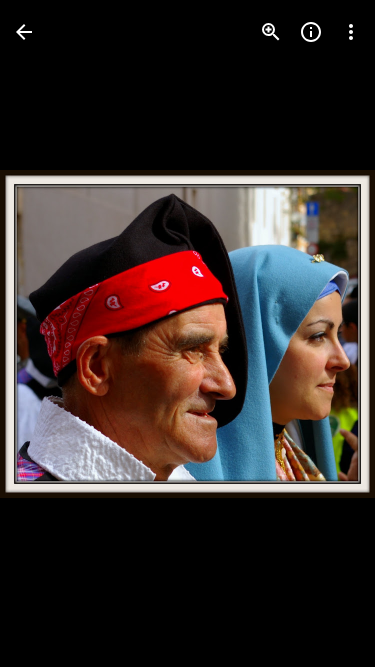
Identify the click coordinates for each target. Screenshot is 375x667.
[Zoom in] (271, 32)
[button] (56, 334)
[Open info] (311, 32)
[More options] (351, 32)
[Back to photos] (24, 32)
